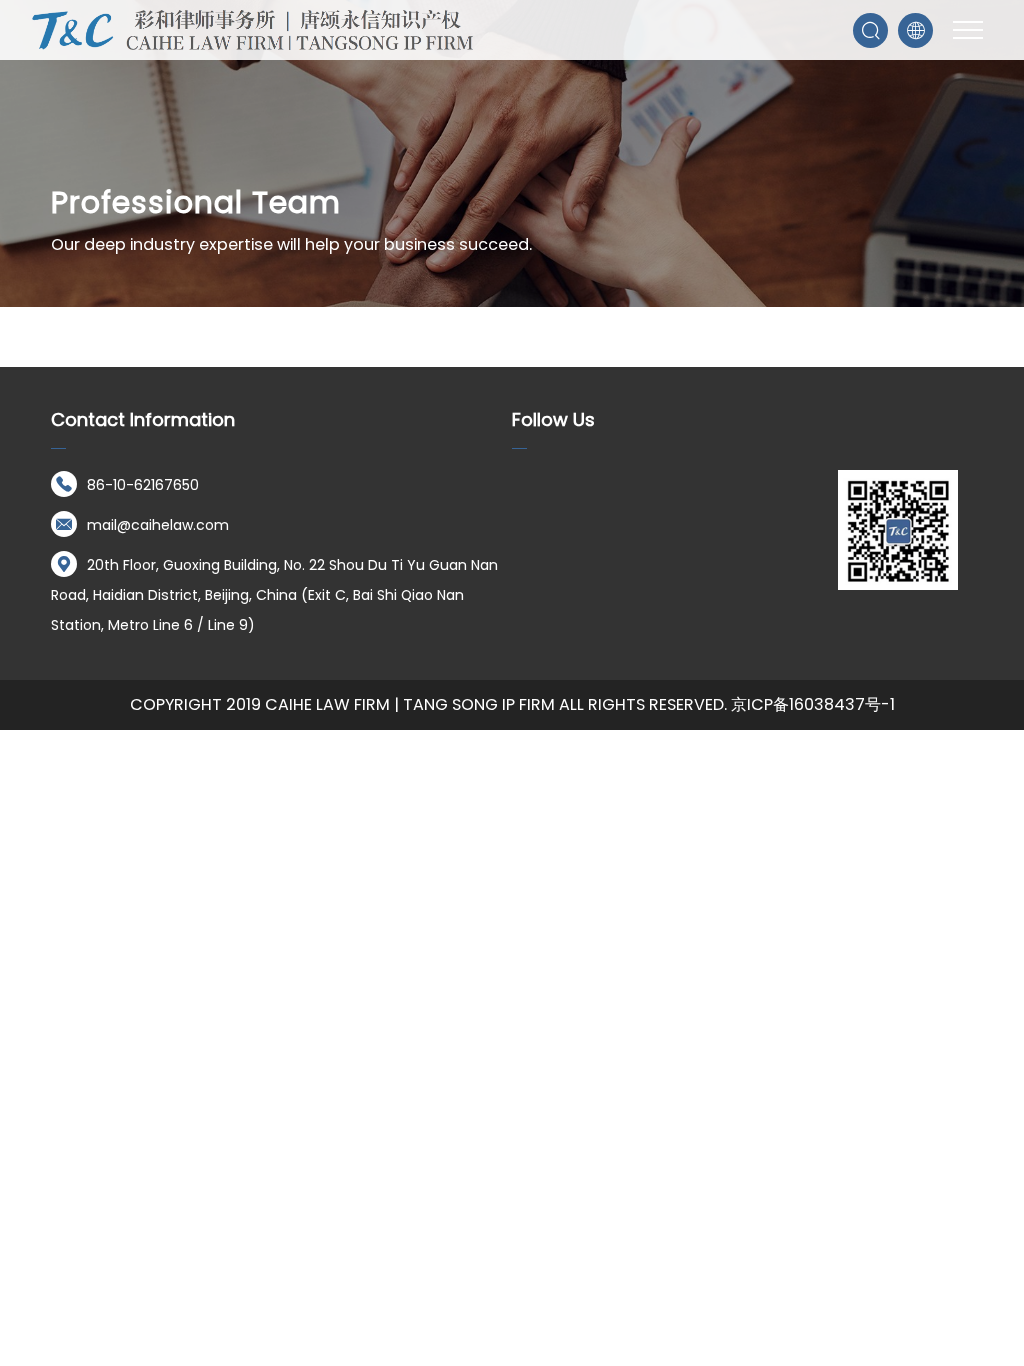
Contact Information (143, 419)
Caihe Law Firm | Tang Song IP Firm (410, 704)
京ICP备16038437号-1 (813, 704)
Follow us (553, 419)
